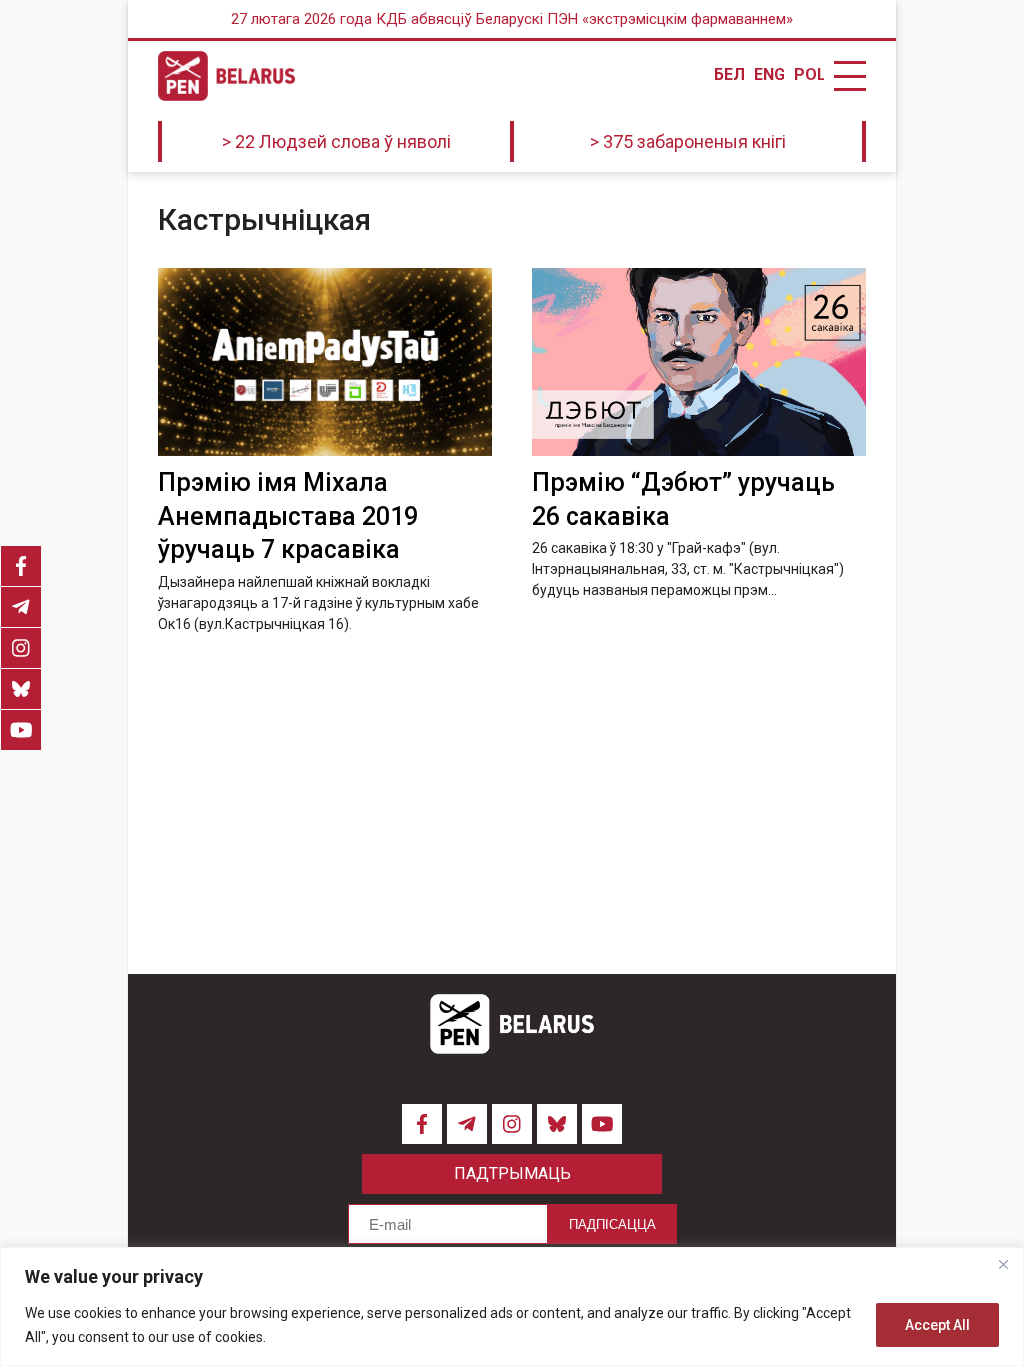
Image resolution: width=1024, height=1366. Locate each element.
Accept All (937, 1325)
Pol (809, 75)
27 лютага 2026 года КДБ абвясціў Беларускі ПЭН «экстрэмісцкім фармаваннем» (512, 19)
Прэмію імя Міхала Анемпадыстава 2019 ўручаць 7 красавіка (288, 516)
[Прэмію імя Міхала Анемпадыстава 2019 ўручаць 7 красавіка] (325, 362)
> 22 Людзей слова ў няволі (336, 141)
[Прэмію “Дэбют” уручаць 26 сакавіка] (699, 362)
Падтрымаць (512, 1173)
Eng (769, 75)
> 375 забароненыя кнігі (688, 141)
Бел (729, 75)
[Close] (1003, 1264)
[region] (512, 1306)
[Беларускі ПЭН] (226, 76)
